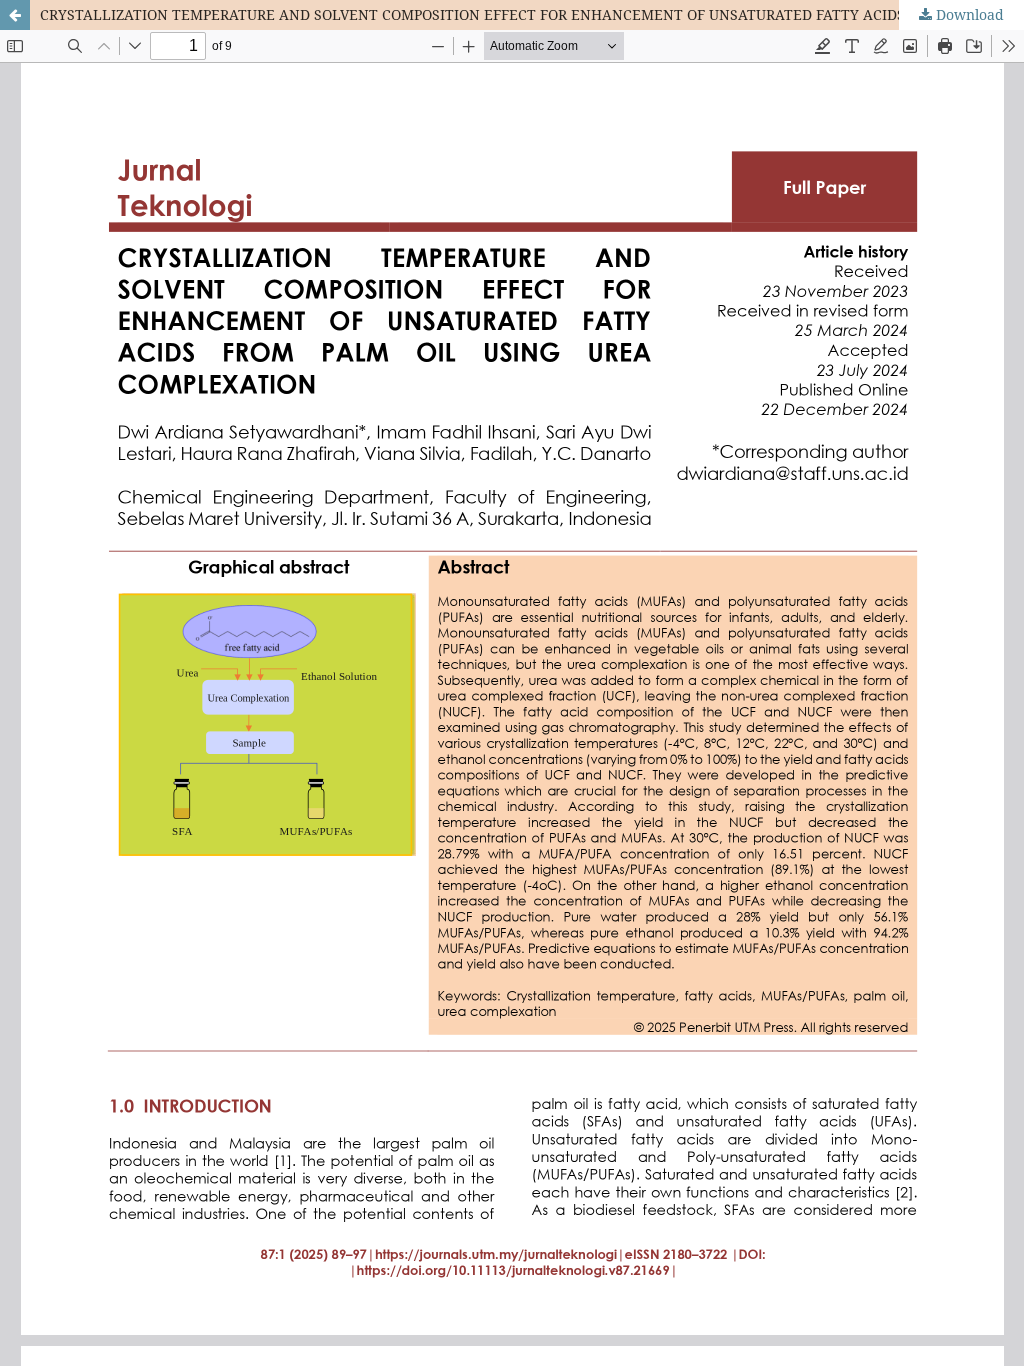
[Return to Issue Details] (15, 15)
